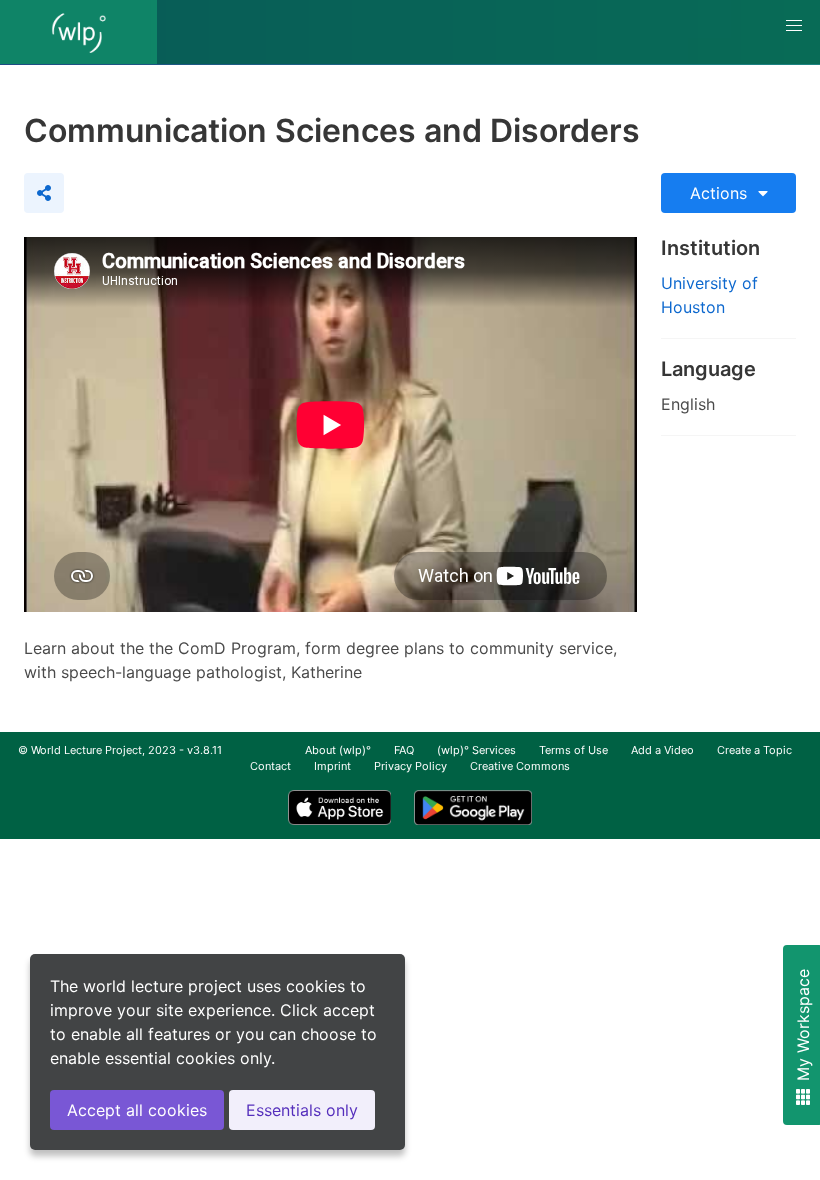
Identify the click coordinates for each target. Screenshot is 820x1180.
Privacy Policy (410, 766)
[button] (794, 26)
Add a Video (662, 750)
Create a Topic (754, 750)
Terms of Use (573, 750)
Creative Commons (520, 766)
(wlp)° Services (476, 750)
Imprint (332, 766)
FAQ (404, 750)
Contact (270, 766)
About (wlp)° (338, 750)
